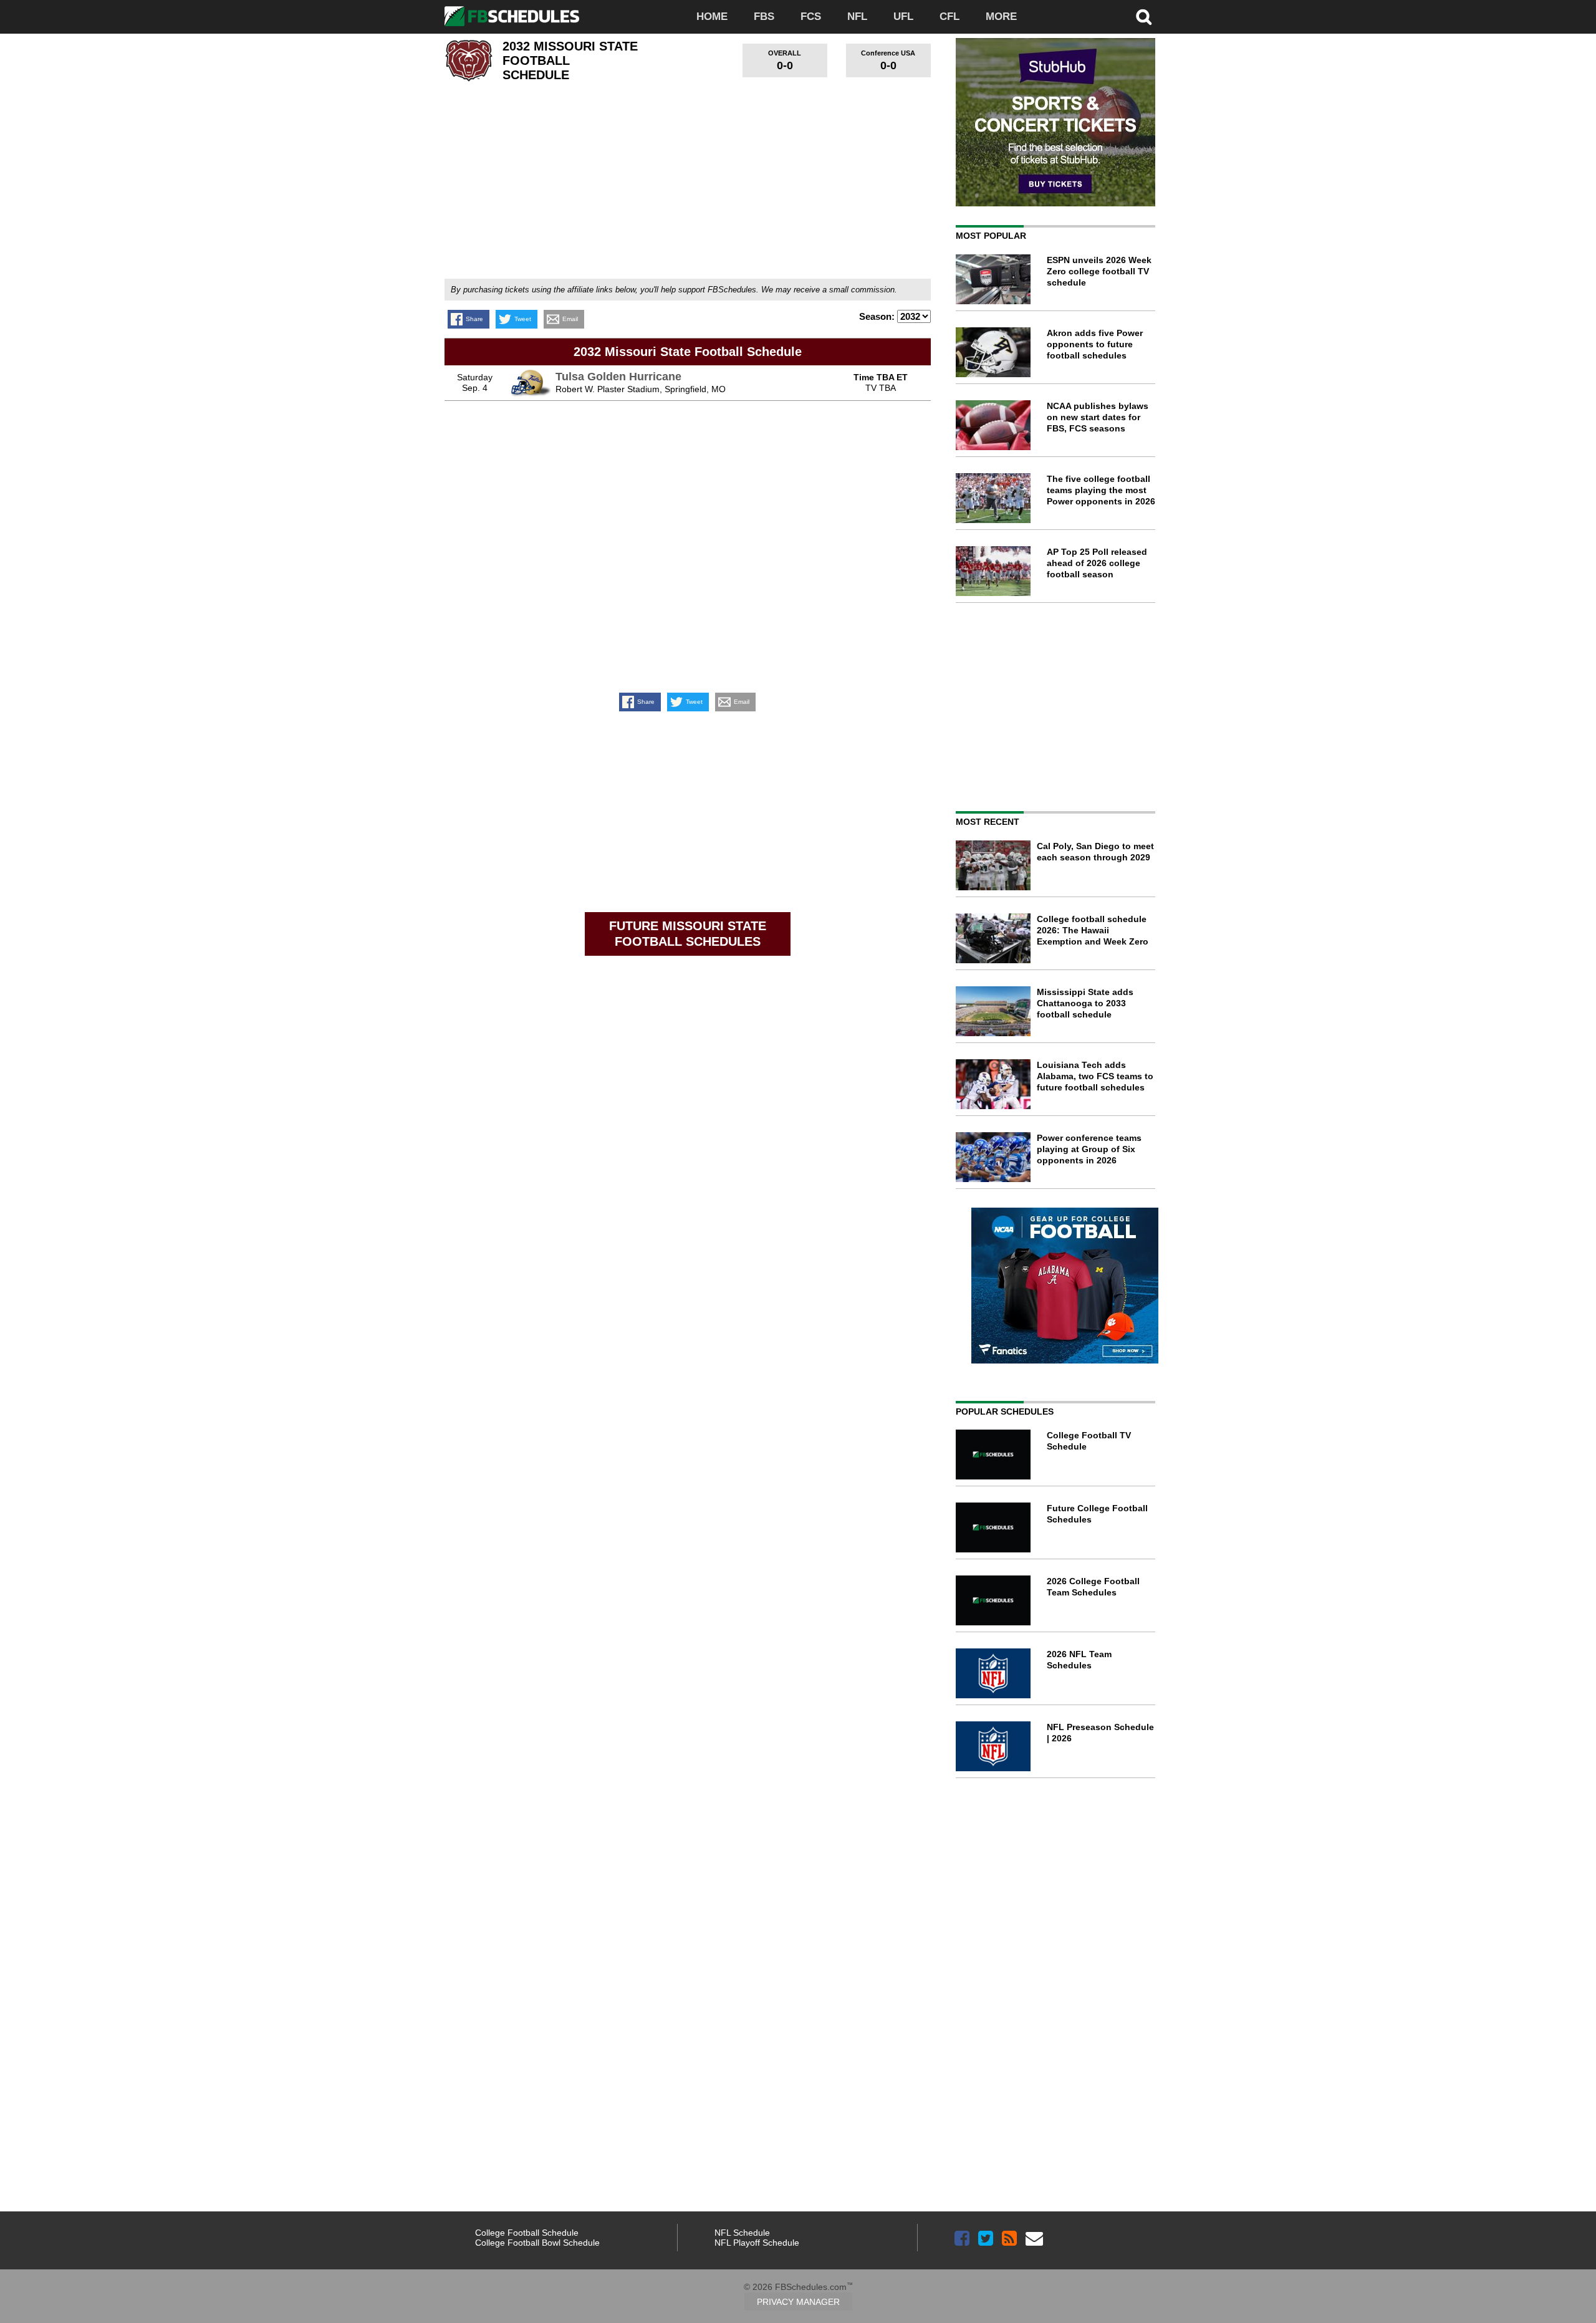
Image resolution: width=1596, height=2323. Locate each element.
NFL (857, 17)
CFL (949, 17)
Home (712, 17)
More (1001, 17)
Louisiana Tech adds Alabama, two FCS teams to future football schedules (1095, 1076)
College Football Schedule (527, 2233)
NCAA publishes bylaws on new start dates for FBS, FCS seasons (1098, 417)
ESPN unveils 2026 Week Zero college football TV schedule (1099, 271)
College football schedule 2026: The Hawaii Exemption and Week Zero (1093, 930)
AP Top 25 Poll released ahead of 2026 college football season (1097, 563)
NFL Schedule (742, 2233)
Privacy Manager (798, 2302)
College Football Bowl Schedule (537, 2243)
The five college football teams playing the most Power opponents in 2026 (1101, 490)
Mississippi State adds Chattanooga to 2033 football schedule (1085, 1003)
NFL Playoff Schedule (757, 2243)
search (1144, 17)
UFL (903, 17)
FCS (811, 17)
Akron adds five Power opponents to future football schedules (1095, 344)
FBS (764, 17)
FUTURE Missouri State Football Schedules (688, 934)
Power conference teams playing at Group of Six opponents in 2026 (1089, 1149)
